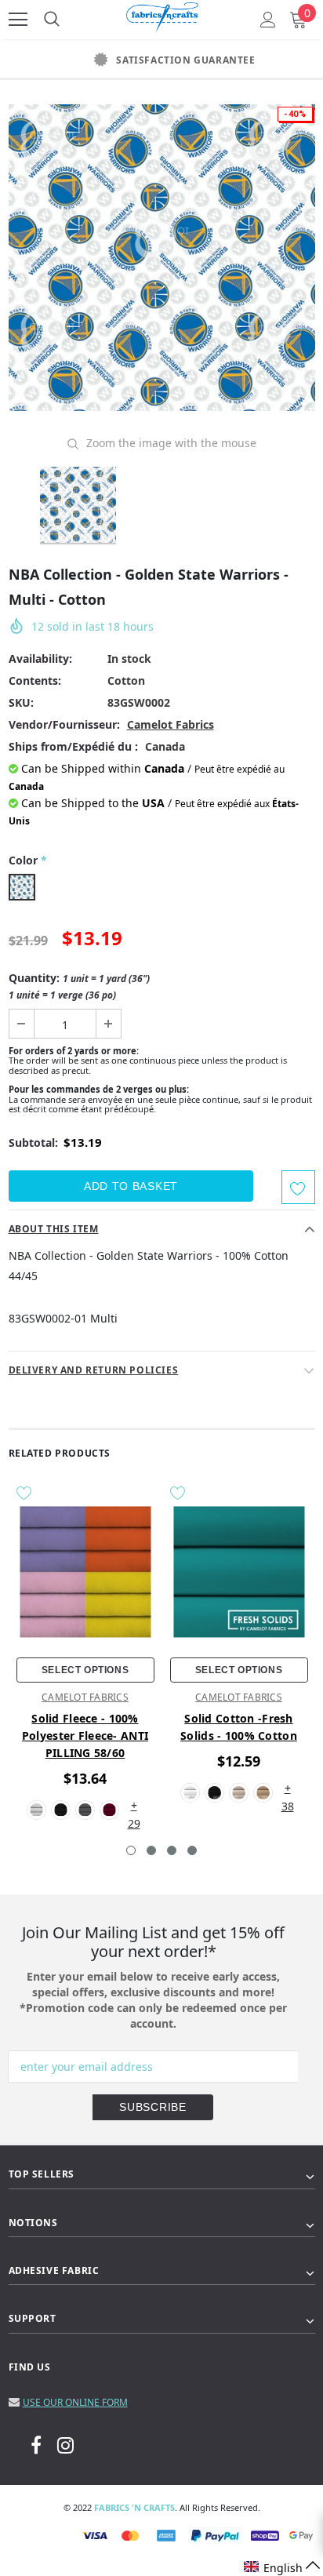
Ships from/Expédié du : (73, 746)
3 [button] (172, 1850)
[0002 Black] (214, 1793)
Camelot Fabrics (171, 724)
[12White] (36, 1810)
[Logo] (162, 15)
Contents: (35, 680)
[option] (161, 60)
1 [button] (131, 1850)
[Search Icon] (52, 20)
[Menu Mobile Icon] (18, 20)
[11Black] (61, 1810)
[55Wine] (109, 1810)
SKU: (21, 702)
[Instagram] (65, 2444)
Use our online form (75, 2402)
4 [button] (192, 1850)
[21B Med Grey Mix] (85, 1810)
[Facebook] (36, 2444)
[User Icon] (268, 20)
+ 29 (134, 1806)
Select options (85, 1670)
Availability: (40, 659)
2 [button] (151, 1850)
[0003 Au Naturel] (239, 1793)
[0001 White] (190, 1793)
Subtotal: (33, 1142)
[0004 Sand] (263, 1793)
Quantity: (79, 986)
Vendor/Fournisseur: (64, 724)
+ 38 (288, 1789)
